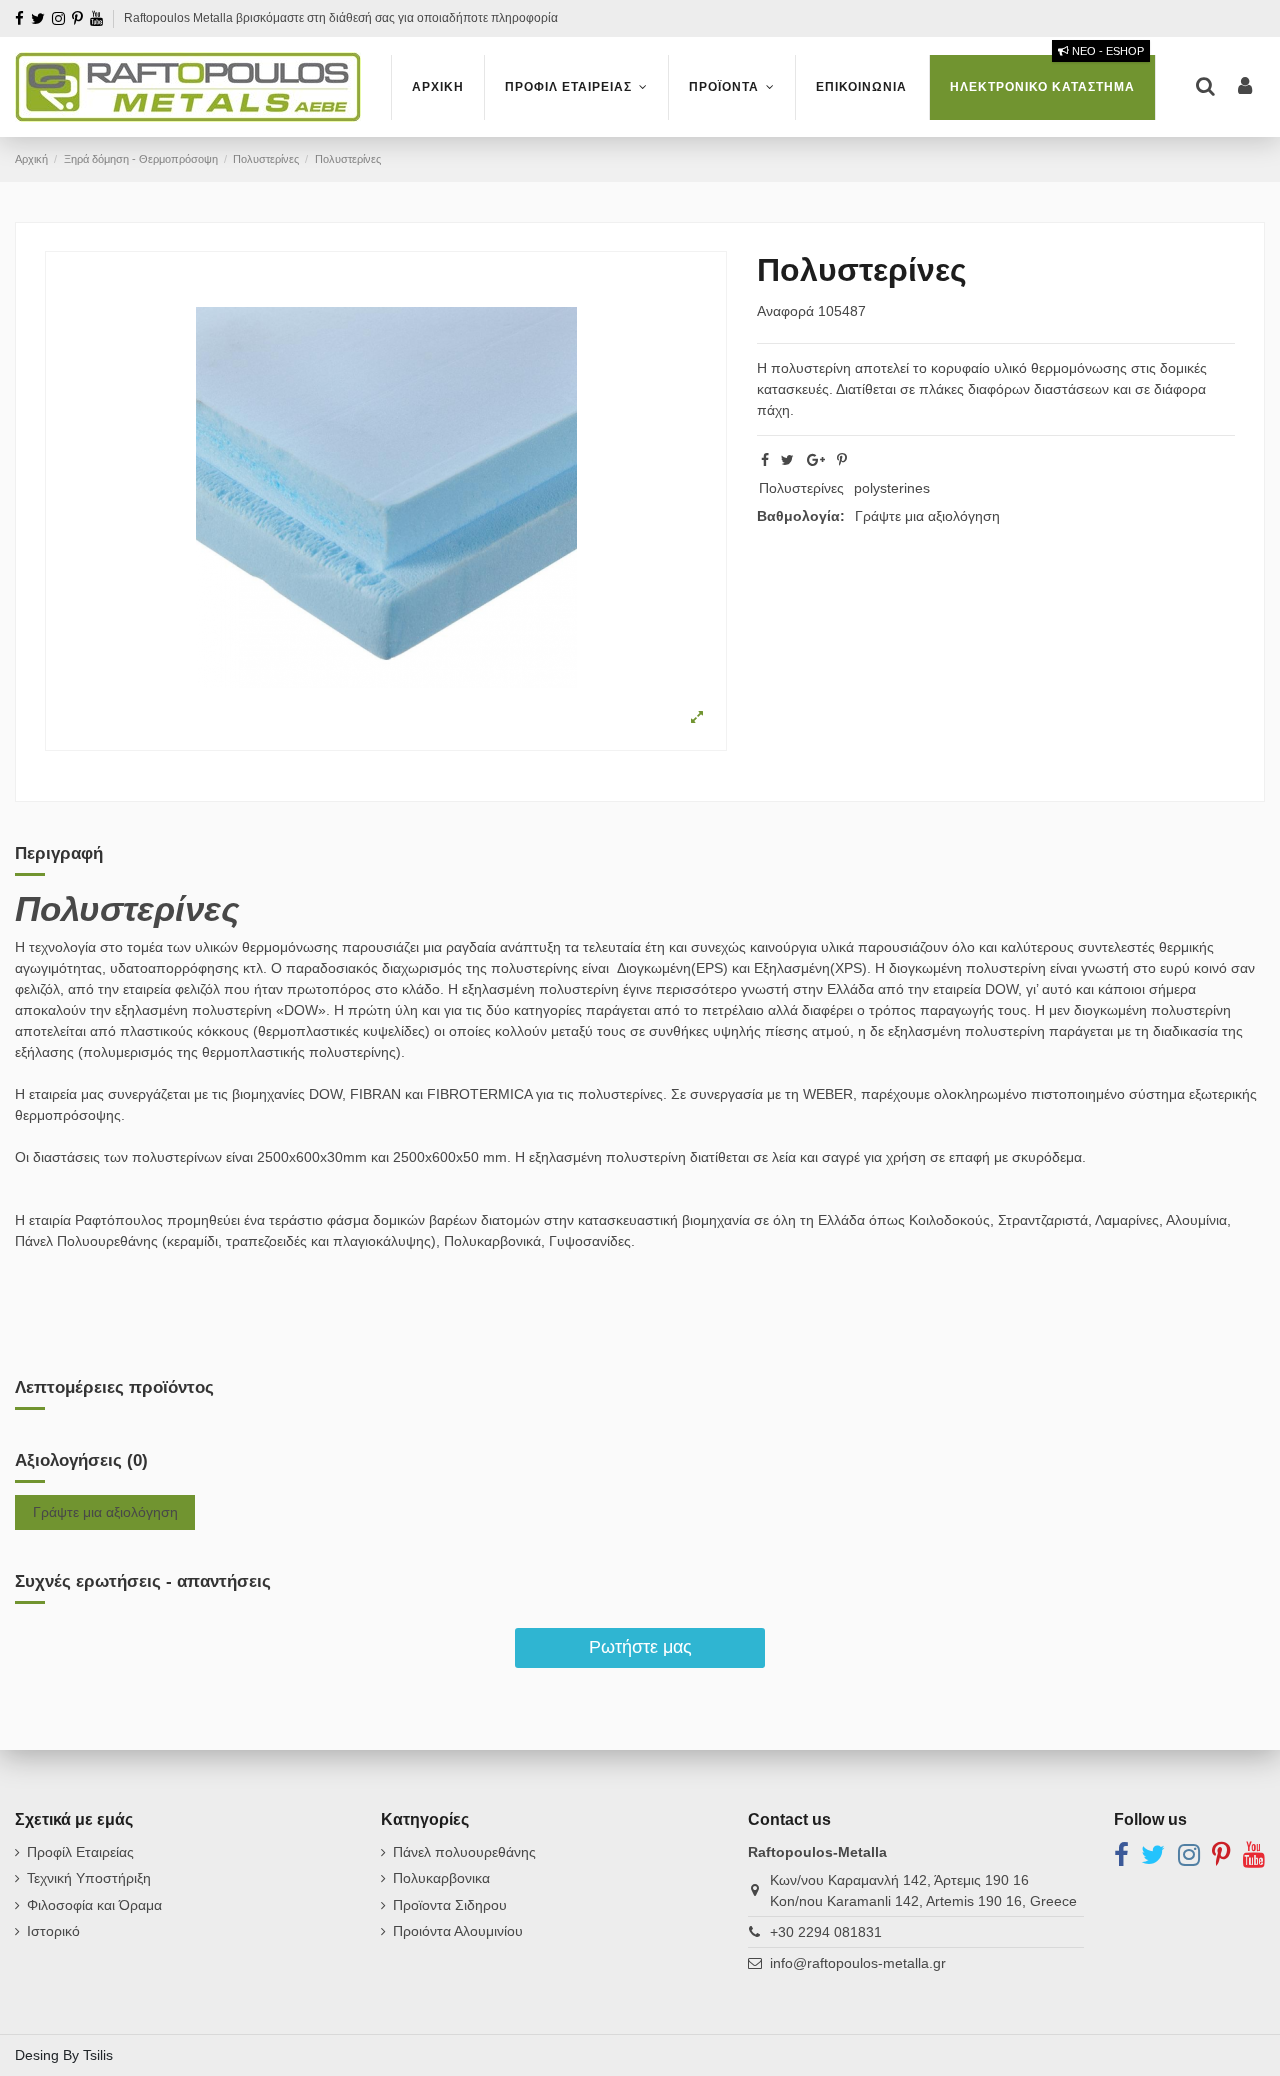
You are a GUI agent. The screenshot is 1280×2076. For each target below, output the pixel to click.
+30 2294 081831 (826, 1932)
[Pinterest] (842, 460)
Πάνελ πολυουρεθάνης (464, 1852)
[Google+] (816, 460)
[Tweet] (787, 460)
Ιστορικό (53, 1931)
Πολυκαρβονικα (441, 1878)
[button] (576, 87)
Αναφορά (785, 311)
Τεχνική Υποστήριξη (89, 1878)
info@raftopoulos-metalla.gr (858, 1963)
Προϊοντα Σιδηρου (450, 1905)
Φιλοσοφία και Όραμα (94, 1905)
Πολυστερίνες (801, 488)
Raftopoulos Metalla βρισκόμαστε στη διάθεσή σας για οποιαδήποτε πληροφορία (341, 18)
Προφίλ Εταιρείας (80, 1852)
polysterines (892, 488)
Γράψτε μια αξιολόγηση (927, 516)
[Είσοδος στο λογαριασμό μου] (1245, 87)
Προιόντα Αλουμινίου (458, 1931)
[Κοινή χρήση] (765, 460)
